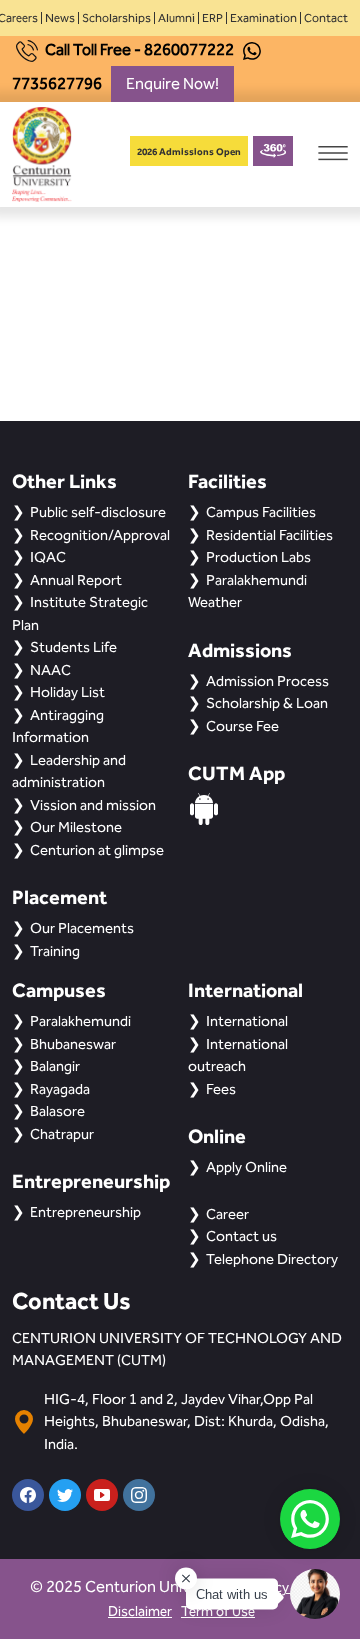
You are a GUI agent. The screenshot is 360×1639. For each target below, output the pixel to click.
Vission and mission (93, 805)
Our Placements (82, 928)
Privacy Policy (286, 1587)
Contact (326, 18)
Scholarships (116, 18)
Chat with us (232, 1594)
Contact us (241, 1236)
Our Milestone (76, 827)
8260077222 (189, 49)
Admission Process (267, 681)
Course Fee (242, 726)
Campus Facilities (261, 512)
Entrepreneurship (85, 1212)
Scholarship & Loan (267, 703)
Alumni (176, 18)
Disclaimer (140, 1611)
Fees (221, 1089)
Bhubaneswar (73, 1044)
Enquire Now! (172, 83)
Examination (263, 18)
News (60, 18)
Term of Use (218, 1611)
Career (227, 1214)
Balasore (57, 1111)
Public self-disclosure (98, 512)
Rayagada (60, 1089)
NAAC (50, 670)
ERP (212, 18)
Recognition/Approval (100, 535)
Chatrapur (62, 1134)
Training (55, 951)
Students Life (73, 647)
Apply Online (246, 1167)
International (247, 1021)
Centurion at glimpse (97, 850)
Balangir (55, 1066)
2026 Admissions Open (189, 151)
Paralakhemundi (80, 1021)
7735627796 (57, 83)
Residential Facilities (269, 535)
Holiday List (67, 692)
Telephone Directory (272, 1259)
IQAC (48, 557)
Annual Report (76, 580)
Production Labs (258, 557)
